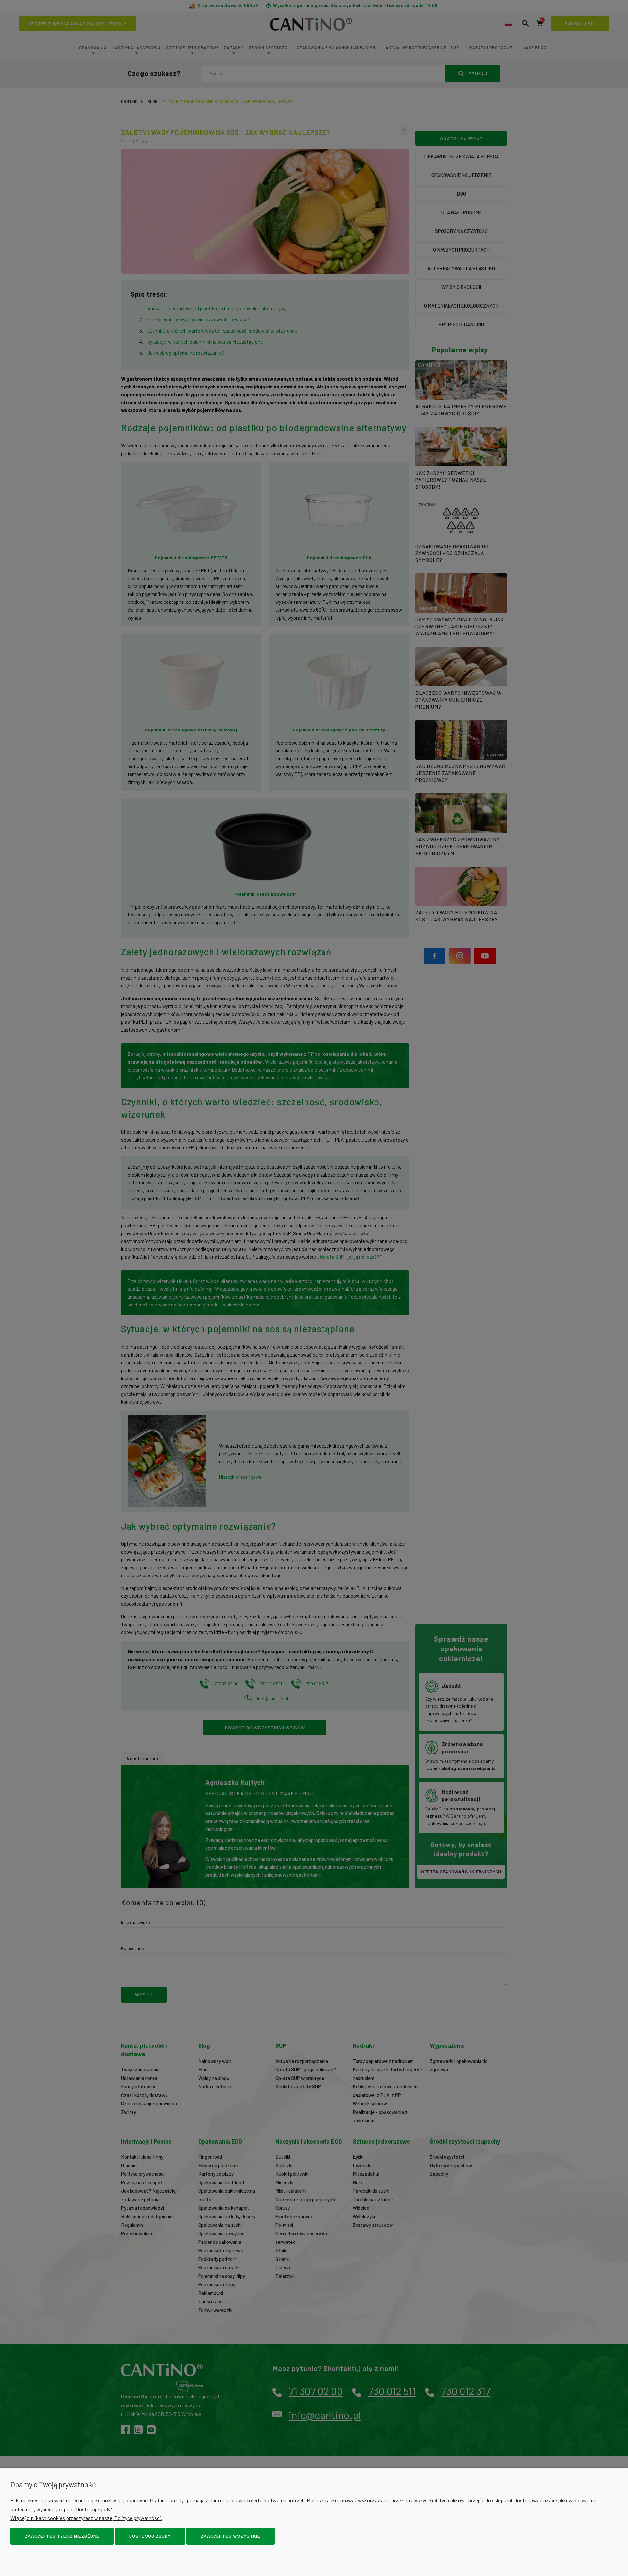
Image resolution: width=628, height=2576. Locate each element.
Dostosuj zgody (150, 2536)
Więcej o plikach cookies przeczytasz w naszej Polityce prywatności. (86, 2518)
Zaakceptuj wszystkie (231, 2536)
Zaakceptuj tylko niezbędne (62, 2536)
